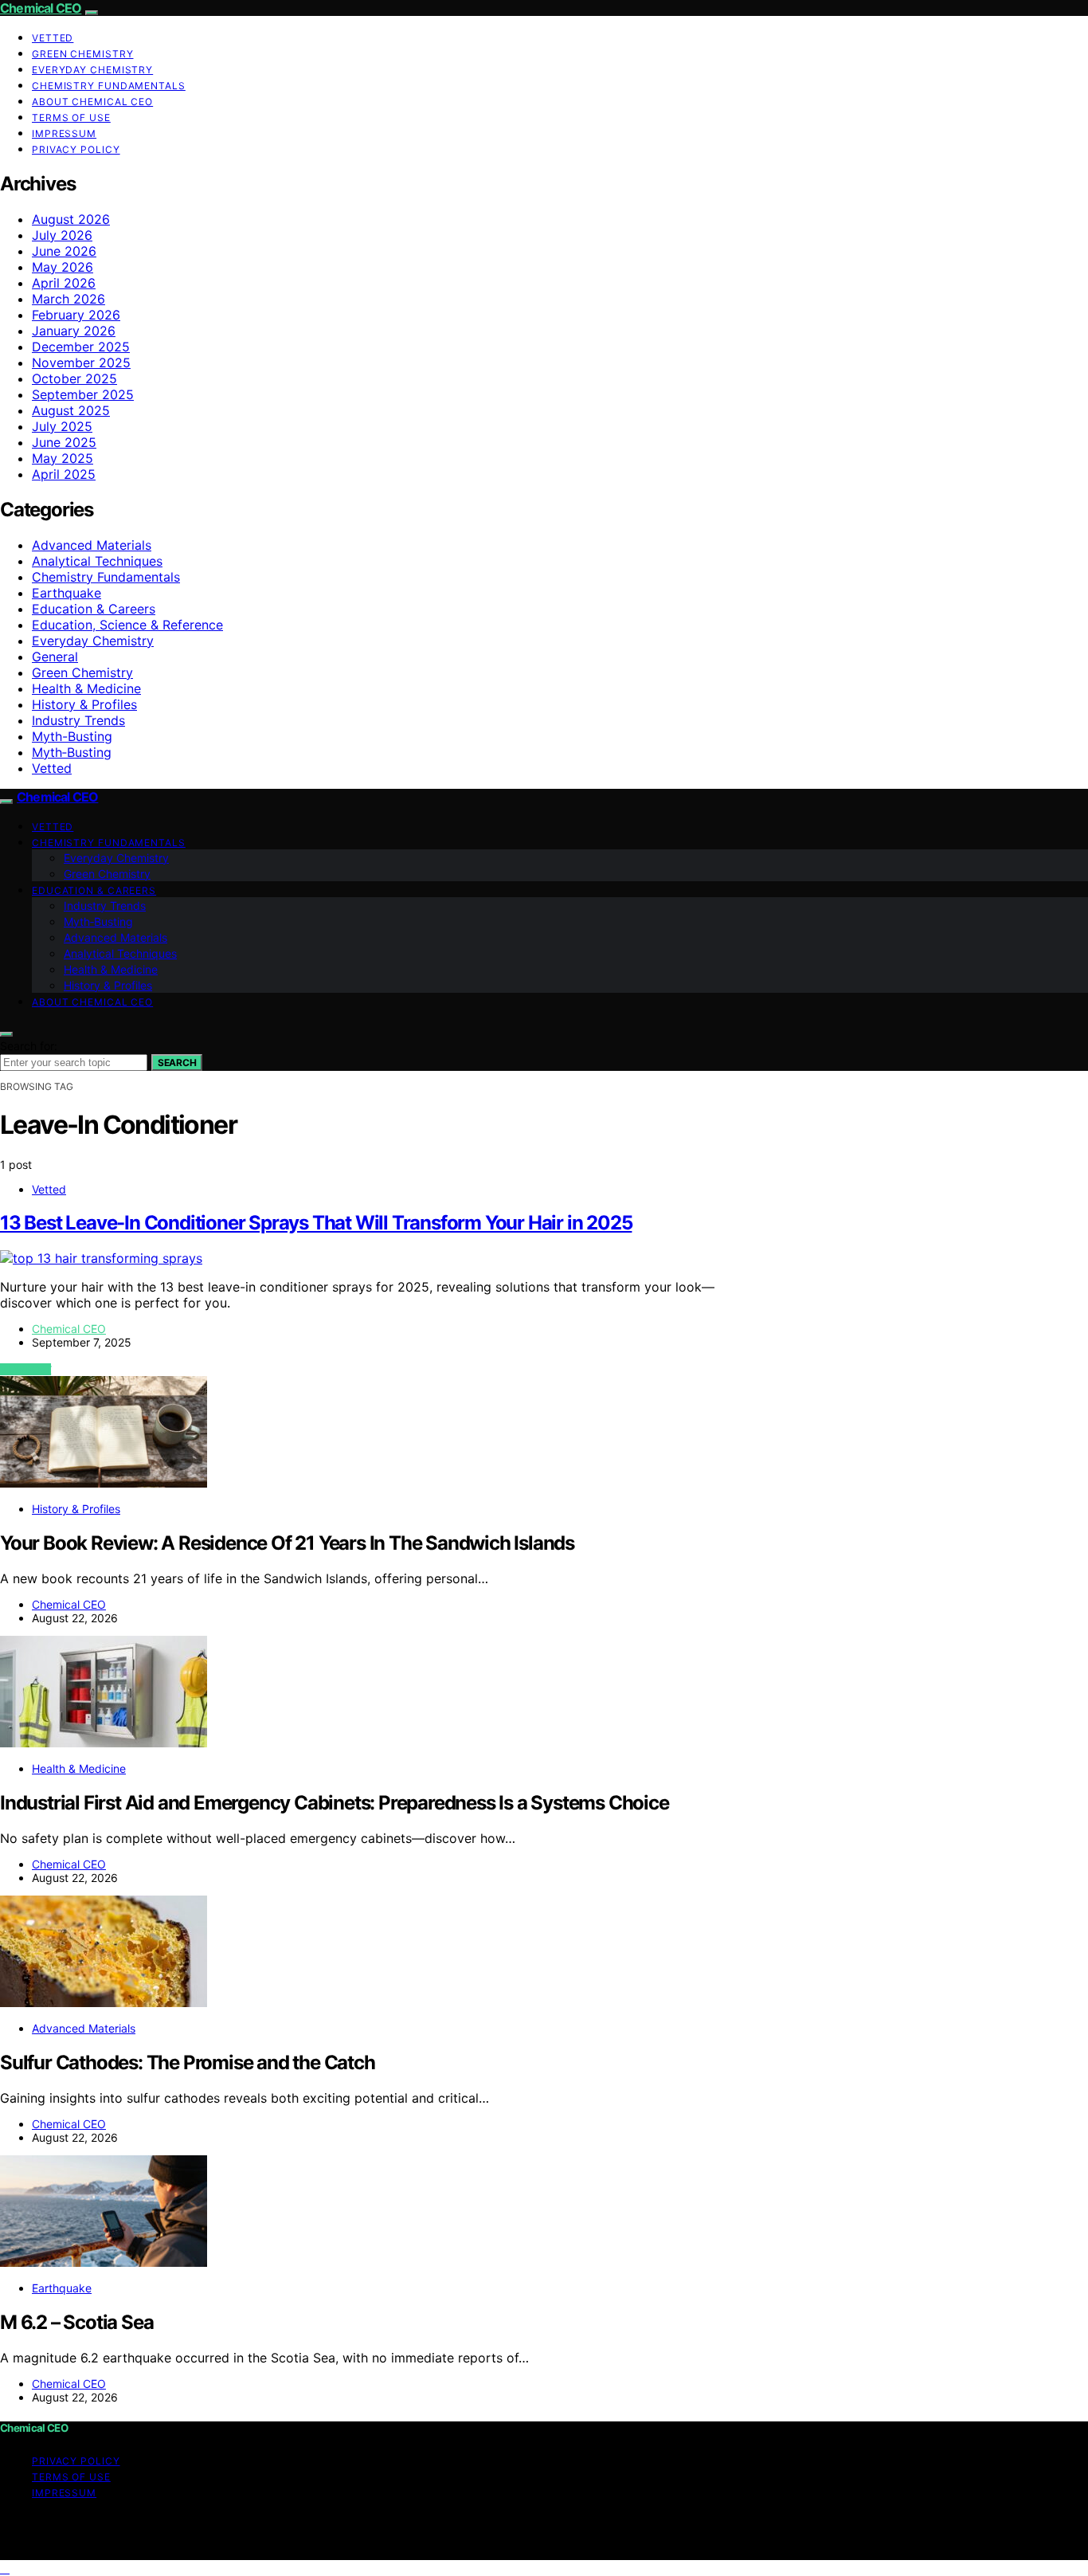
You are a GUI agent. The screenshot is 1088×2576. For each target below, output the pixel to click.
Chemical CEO (41, 8)
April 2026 (64, 283)
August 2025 (71, 410)
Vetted (53, 38)
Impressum (64, 133)
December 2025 (81, 347)
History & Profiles (84, 704)
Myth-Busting (72, 736)
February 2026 (76, 315)
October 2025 (74, 378)
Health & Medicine (86, 688)
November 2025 (81, 363)
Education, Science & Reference (127, 625)
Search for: (29, 1046)
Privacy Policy (76, 149)
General (55, 657)
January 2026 (74, 331)
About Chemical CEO (92, 102)
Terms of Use (71, 118)
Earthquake (67, 593)
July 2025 (62, 426)
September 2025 (83, 394)
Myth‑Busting (72, 752)
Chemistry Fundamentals (109, 86)
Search (177, 1063)
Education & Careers (94, 609)
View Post (25, 1369)
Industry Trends (78, 720)
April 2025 (64, 474)
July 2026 (62, 235)
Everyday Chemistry (92, 70)
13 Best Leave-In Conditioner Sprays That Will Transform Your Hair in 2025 (316, 1223)
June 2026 (64, 251)
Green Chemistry (83, 54)
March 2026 (68, 299)
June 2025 (64, 442)
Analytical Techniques (97, 561)
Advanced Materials (92, 545)
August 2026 (71, 219)
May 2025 (63, 458)
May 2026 (63, 267)
